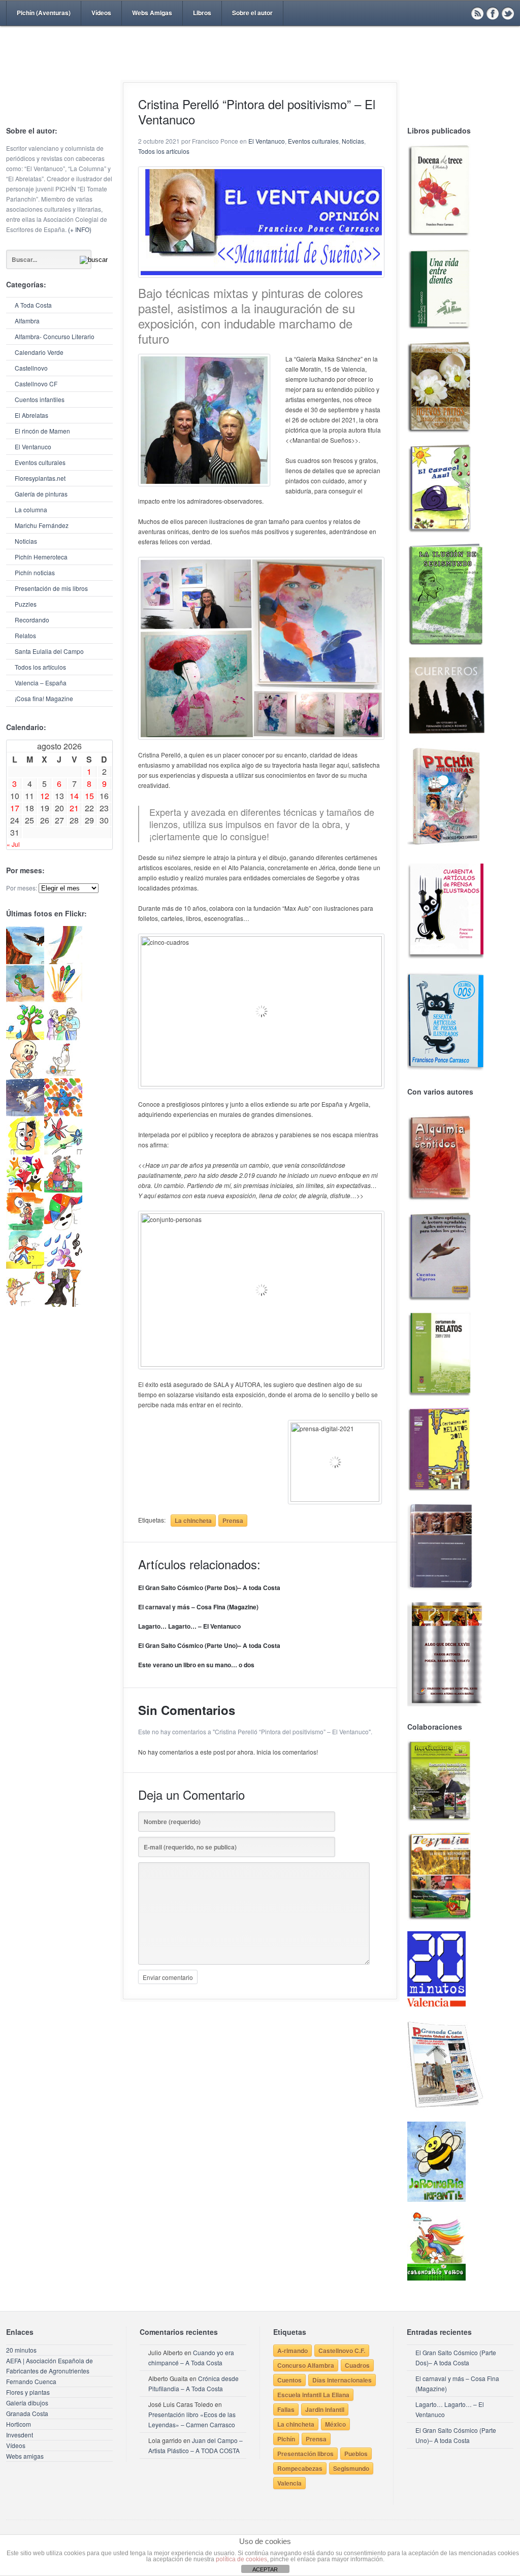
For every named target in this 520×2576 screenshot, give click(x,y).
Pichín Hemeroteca (41, 557)
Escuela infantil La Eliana (313, 2395)
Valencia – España (41, 683)
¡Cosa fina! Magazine (44, 698)
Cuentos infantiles (40, 399)
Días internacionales (342, 2380)
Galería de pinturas (41, 494)
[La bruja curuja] (63, 1304)
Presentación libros (305, 2454)
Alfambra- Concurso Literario (55, 336)
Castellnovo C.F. (342, 2351)
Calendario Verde (39, 352)
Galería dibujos (27, 2403)
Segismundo (351, 2468)
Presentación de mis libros (51, 588)
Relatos (25, 635)
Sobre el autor (252, 13)
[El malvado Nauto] (63, 1114)
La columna (31, 509)
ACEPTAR (265, 2569)
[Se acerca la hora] (25, 1266)
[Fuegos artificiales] (63, 999)
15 (89, 796)
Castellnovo (31, 368)
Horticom (19, 2424)
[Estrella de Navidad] (63, 961)
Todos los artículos (40, 667)
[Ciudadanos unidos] (25, 1190)
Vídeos (101, 13)
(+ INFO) (80, 229)
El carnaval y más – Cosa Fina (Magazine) (198, 1607)
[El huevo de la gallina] (63, 1076)
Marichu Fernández (42, 525)
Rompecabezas (300, 2468)
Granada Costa (27, 2413)
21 (74, 808)
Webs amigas (25, 2456)
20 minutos (21, 2350)
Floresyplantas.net (40, 478)
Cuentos (289, 2380)
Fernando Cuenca (31, 2381)
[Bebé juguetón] (25, 1076)
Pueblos (356, 2454)
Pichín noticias (35, 572)
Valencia (289, 2483)
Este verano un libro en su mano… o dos (196, 1665)
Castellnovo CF (36, 384)
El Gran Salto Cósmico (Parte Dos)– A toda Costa (209, 1588)
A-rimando (292, 2351)
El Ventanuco (33, 447)
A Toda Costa (33, 305)
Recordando (32, 620)
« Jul (13, 844)
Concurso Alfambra (306, 2365)
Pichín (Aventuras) (44, 13)
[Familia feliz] (63, 1190)
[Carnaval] (63, 1228)
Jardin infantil (325, 2409)
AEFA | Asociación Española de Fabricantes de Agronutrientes (50, 2366)
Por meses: (22, 888)
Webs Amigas (152, 13)
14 (74, 796)
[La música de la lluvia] (63, 1266)
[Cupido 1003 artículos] (25, 1304)
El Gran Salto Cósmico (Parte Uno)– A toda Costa (209, 1645)
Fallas (286, 2409)
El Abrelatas (31, 415)
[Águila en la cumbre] (25, 961)
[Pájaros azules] (25, 1037)
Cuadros (357, 2365)
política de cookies (241, 2559)
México (335, 2424)
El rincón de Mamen (42, 431)
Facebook (493, 13)
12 (45, 796)
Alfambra (27, 321)
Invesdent (20, 2435)
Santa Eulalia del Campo (49, 651)
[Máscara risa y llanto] (25, 1152)
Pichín (286, 2439)
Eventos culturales (40, 462)
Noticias (26, 541)
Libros (202, 13)
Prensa (233, 1521)
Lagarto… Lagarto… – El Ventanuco (189, 1626)
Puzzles (26, 604)
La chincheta (193, 1521)
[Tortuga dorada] (25, 999)
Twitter (508, 13)
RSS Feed (477, 13)
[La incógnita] (25, 1228)
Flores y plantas (28, 2392)
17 (15, 808)
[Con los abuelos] (63, 1037)
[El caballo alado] (25, 1114)
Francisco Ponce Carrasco (257, 70)
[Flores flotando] (63, 1152)
